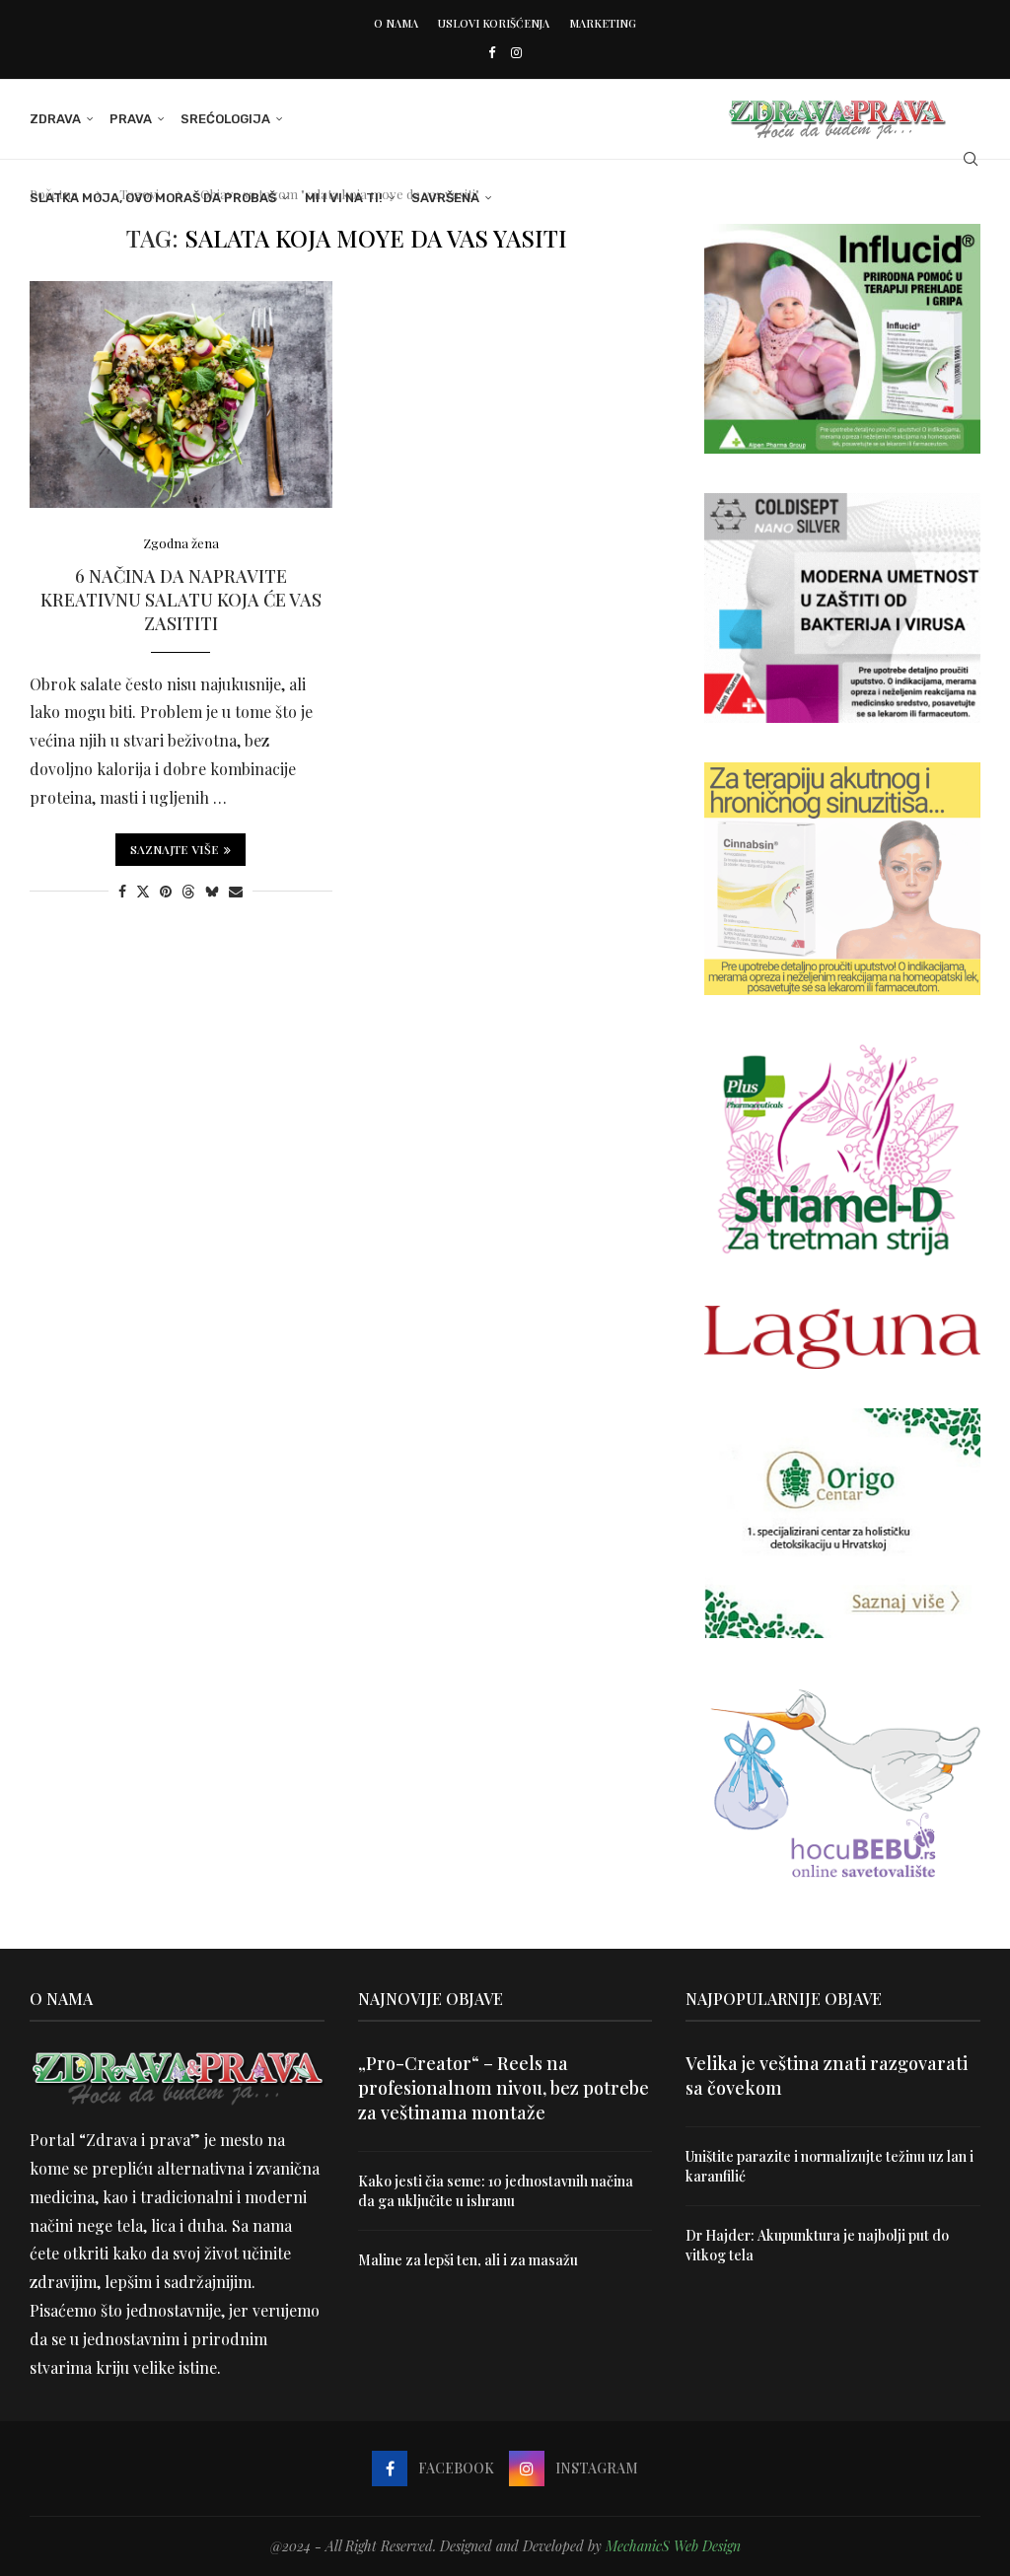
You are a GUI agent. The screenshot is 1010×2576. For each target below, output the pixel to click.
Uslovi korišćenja (494, 23)
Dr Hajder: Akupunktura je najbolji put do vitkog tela (817, 2245)
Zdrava (55, 119)
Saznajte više (175, 849)
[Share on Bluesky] (212, 891)
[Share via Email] (236, 891)
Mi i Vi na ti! (344, 198)
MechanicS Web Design (673, 2546)
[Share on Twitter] (143, 891)
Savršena (445, 198)
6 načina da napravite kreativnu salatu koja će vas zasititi (181, 600)
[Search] (971, 159)
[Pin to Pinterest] (166, 891)
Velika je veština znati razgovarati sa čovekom (827, 2075)
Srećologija (225, 119)
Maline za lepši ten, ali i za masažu (468, 2260)
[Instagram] (516, 52)
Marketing (603, 23)
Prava (131, 119)
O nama (396, 23)
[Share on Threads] (188, 891)
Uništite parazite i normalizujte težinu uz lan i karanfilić (830, 2166)
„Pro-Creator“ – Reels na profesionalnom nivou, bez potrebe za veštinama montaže (504, 2088)
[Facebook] (492, 52)
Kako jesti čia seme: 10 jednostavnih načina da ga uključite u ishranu (496, 2191)
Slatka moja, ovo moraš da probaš (153, 198)
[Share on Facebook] (122, 891)
